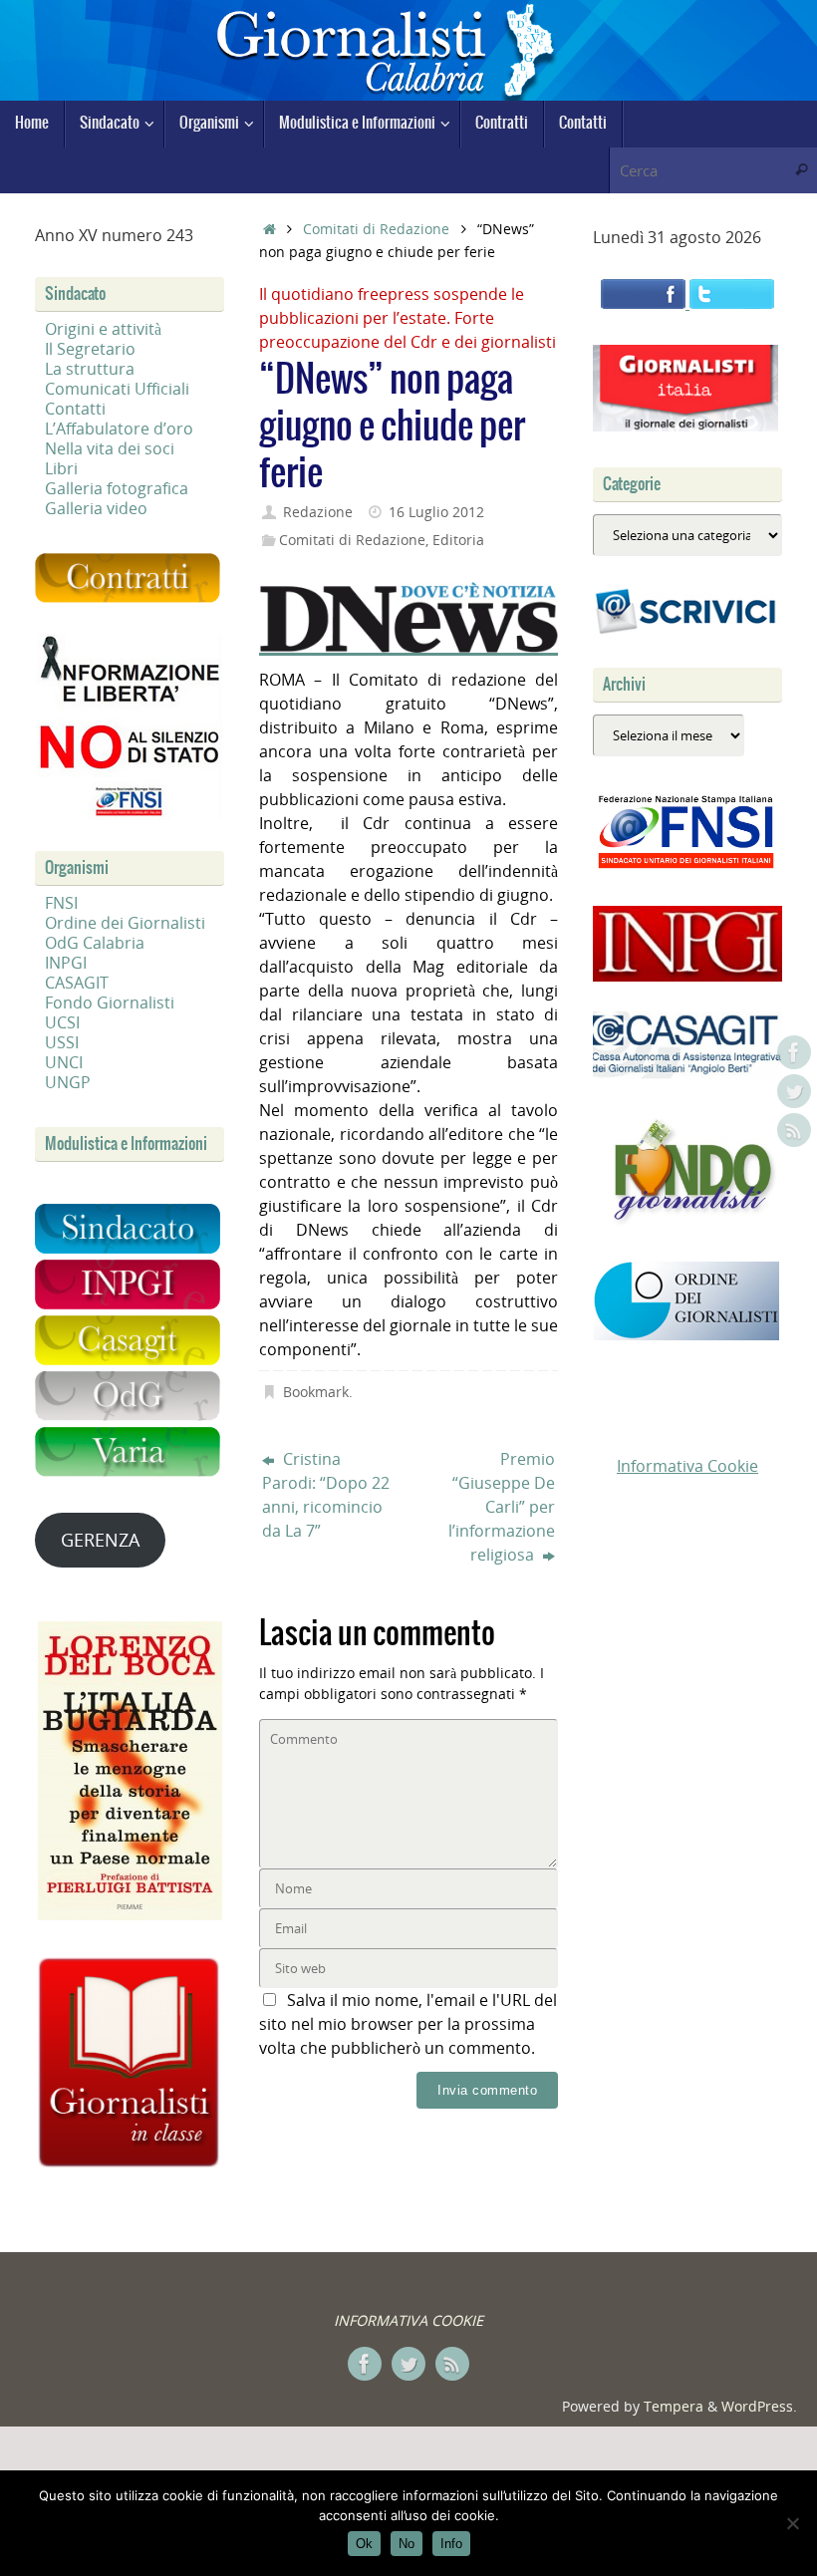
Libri (61, 468)
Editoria (458, 540)
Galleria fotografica (117, 488)
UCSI (62, 1022)
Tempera (674, 2406)
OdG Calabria (95, 943)
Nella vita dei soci (110, 448)
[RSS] (794, 1130)
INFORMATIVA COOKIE (408, 2320)
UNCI (64, 1062)
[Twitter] (794, 1091)
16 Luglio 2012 (436, 512)
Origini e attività (103, 329)
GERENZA (100, 1540)
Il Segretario (90, 349)
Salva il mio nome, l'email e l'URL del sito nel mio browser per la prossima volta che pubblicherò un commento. (408, 2024)
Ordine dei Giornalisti (125, 923)
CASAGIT (77, 983)
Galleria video (96, 508)
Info (451, 2544)
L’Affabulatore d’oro (119, 429)
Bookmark (316, 1392)
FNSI (61, 903)
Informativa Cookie (687, 1466)
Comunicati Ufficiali (117, 389)
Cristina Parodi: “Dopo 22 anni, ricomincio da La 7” (326, 1495)
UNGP (68, 1082)
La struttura (90, 369)
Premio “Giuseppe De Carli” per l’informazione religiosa (502, 1507)
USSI (62, 1042)
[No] (792, 2523)
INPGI (66, 963)
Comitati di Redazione (376, 229)
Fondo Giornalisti (110, 1002)
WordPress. (759, 2406)
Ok (364, 2544)
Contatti (75, 409)
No (407, 2544)
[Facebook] (794, 1052)
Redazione (318, 512)
